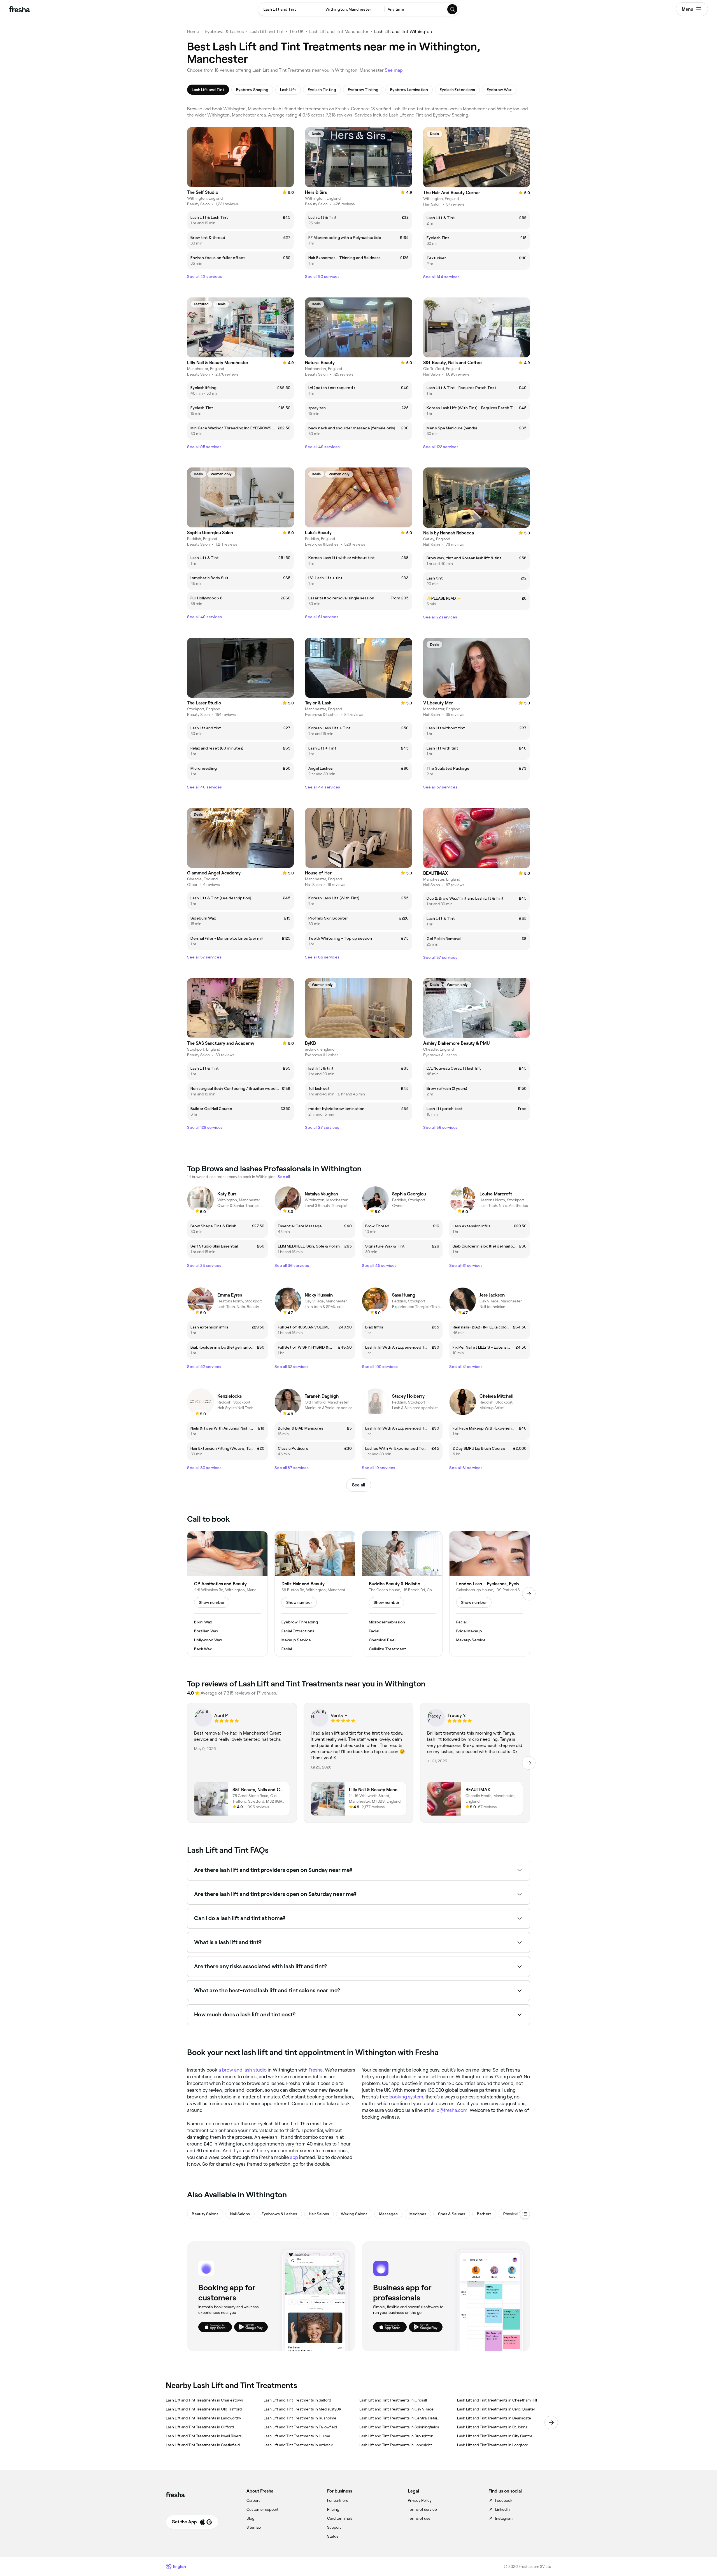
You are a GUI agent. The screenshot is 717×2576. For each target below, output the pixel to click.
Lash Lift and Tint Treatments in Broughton (396, 2436)
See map (394, 70)
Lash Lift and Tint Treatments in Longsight (396, 2445)
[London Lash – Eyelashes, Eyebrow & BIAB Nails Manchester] (490, 1594)
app (294, 2157)
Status (333, 2536)
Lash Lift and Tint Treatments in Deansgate (494, 2418)
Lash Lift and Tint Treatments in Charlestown (204, 2400)
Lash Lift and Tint (267, 32)
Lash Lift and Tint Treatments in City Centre (495, 2436)
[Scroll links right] (551, 2423)
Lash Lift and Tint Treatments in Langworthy (203, 2418)
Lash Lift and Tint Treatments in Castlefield (203, 2445)
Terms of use (419, 2518)
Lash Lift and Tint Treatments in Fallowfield (300, 2427)
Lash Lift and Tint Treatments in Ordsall (393, 2400)
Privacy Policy (420, 2500)
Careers (253, 2500)
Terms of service (422, 2509)
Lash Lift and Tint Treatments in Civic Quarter (496, 2409)
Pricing (333, 2509)
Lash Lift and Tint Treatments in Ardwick (298, 2445)
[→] (529, 1594)
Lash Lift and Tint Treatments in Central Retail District (399, 2418)
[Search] (453, 9)
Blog (250, 2518)
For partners (338, 2500)
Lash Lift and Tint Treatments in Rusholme (300, 2418)
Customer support (262, 2509)
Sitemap (254, 2527)
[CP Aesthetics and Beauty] (227, 1594)
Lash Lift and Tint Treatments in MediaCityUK (302, 2409)
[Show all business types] (525, 2214)
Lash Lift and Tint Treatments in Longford (493, 2445)
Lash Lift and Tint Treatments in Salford (297, 2400)
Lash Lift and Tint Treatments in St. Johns (492, 2427)
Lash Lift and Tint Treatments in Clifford (200, 2427)
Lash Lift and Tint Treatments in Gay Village (396, 2409)
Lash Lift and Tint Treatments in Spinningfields (399, 2427)
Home (193, 32)
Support (334, 2527)
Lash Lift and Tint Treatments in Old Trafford (204, 2409)
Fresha (316, 2070)
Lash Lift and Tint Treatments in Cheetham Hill (497, 2400)
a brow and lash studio (243, 2070)
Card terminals (340, 2518)
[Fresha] (19, 9)
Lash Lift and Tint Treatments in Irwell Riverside (206, 2436)
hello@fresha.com (448, 2110)
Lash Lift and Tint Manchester (339, 32)
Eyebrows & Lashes (224, 32)
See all (359, 1485)
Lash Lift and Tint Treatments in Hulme (297, 2436)
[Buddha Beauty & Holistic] (402, 1594)
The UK (296, 32)
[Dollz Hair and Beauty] (315, 1594)
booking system (406, 2097)
